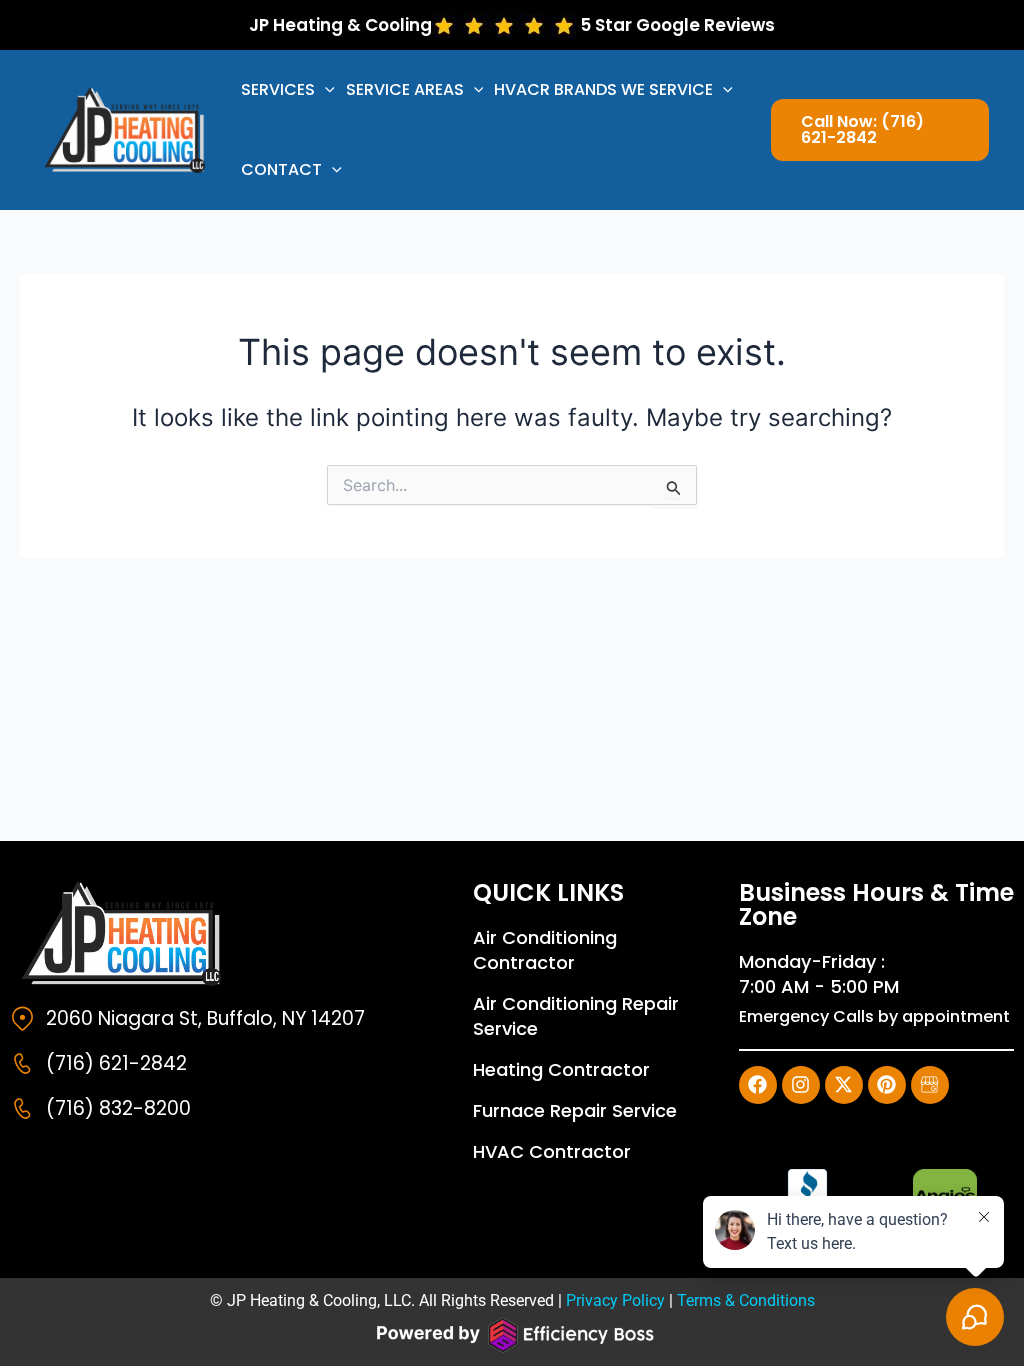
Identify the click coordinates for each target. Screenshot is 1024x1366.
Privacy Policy (615, 1300)
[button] (325, 90)
